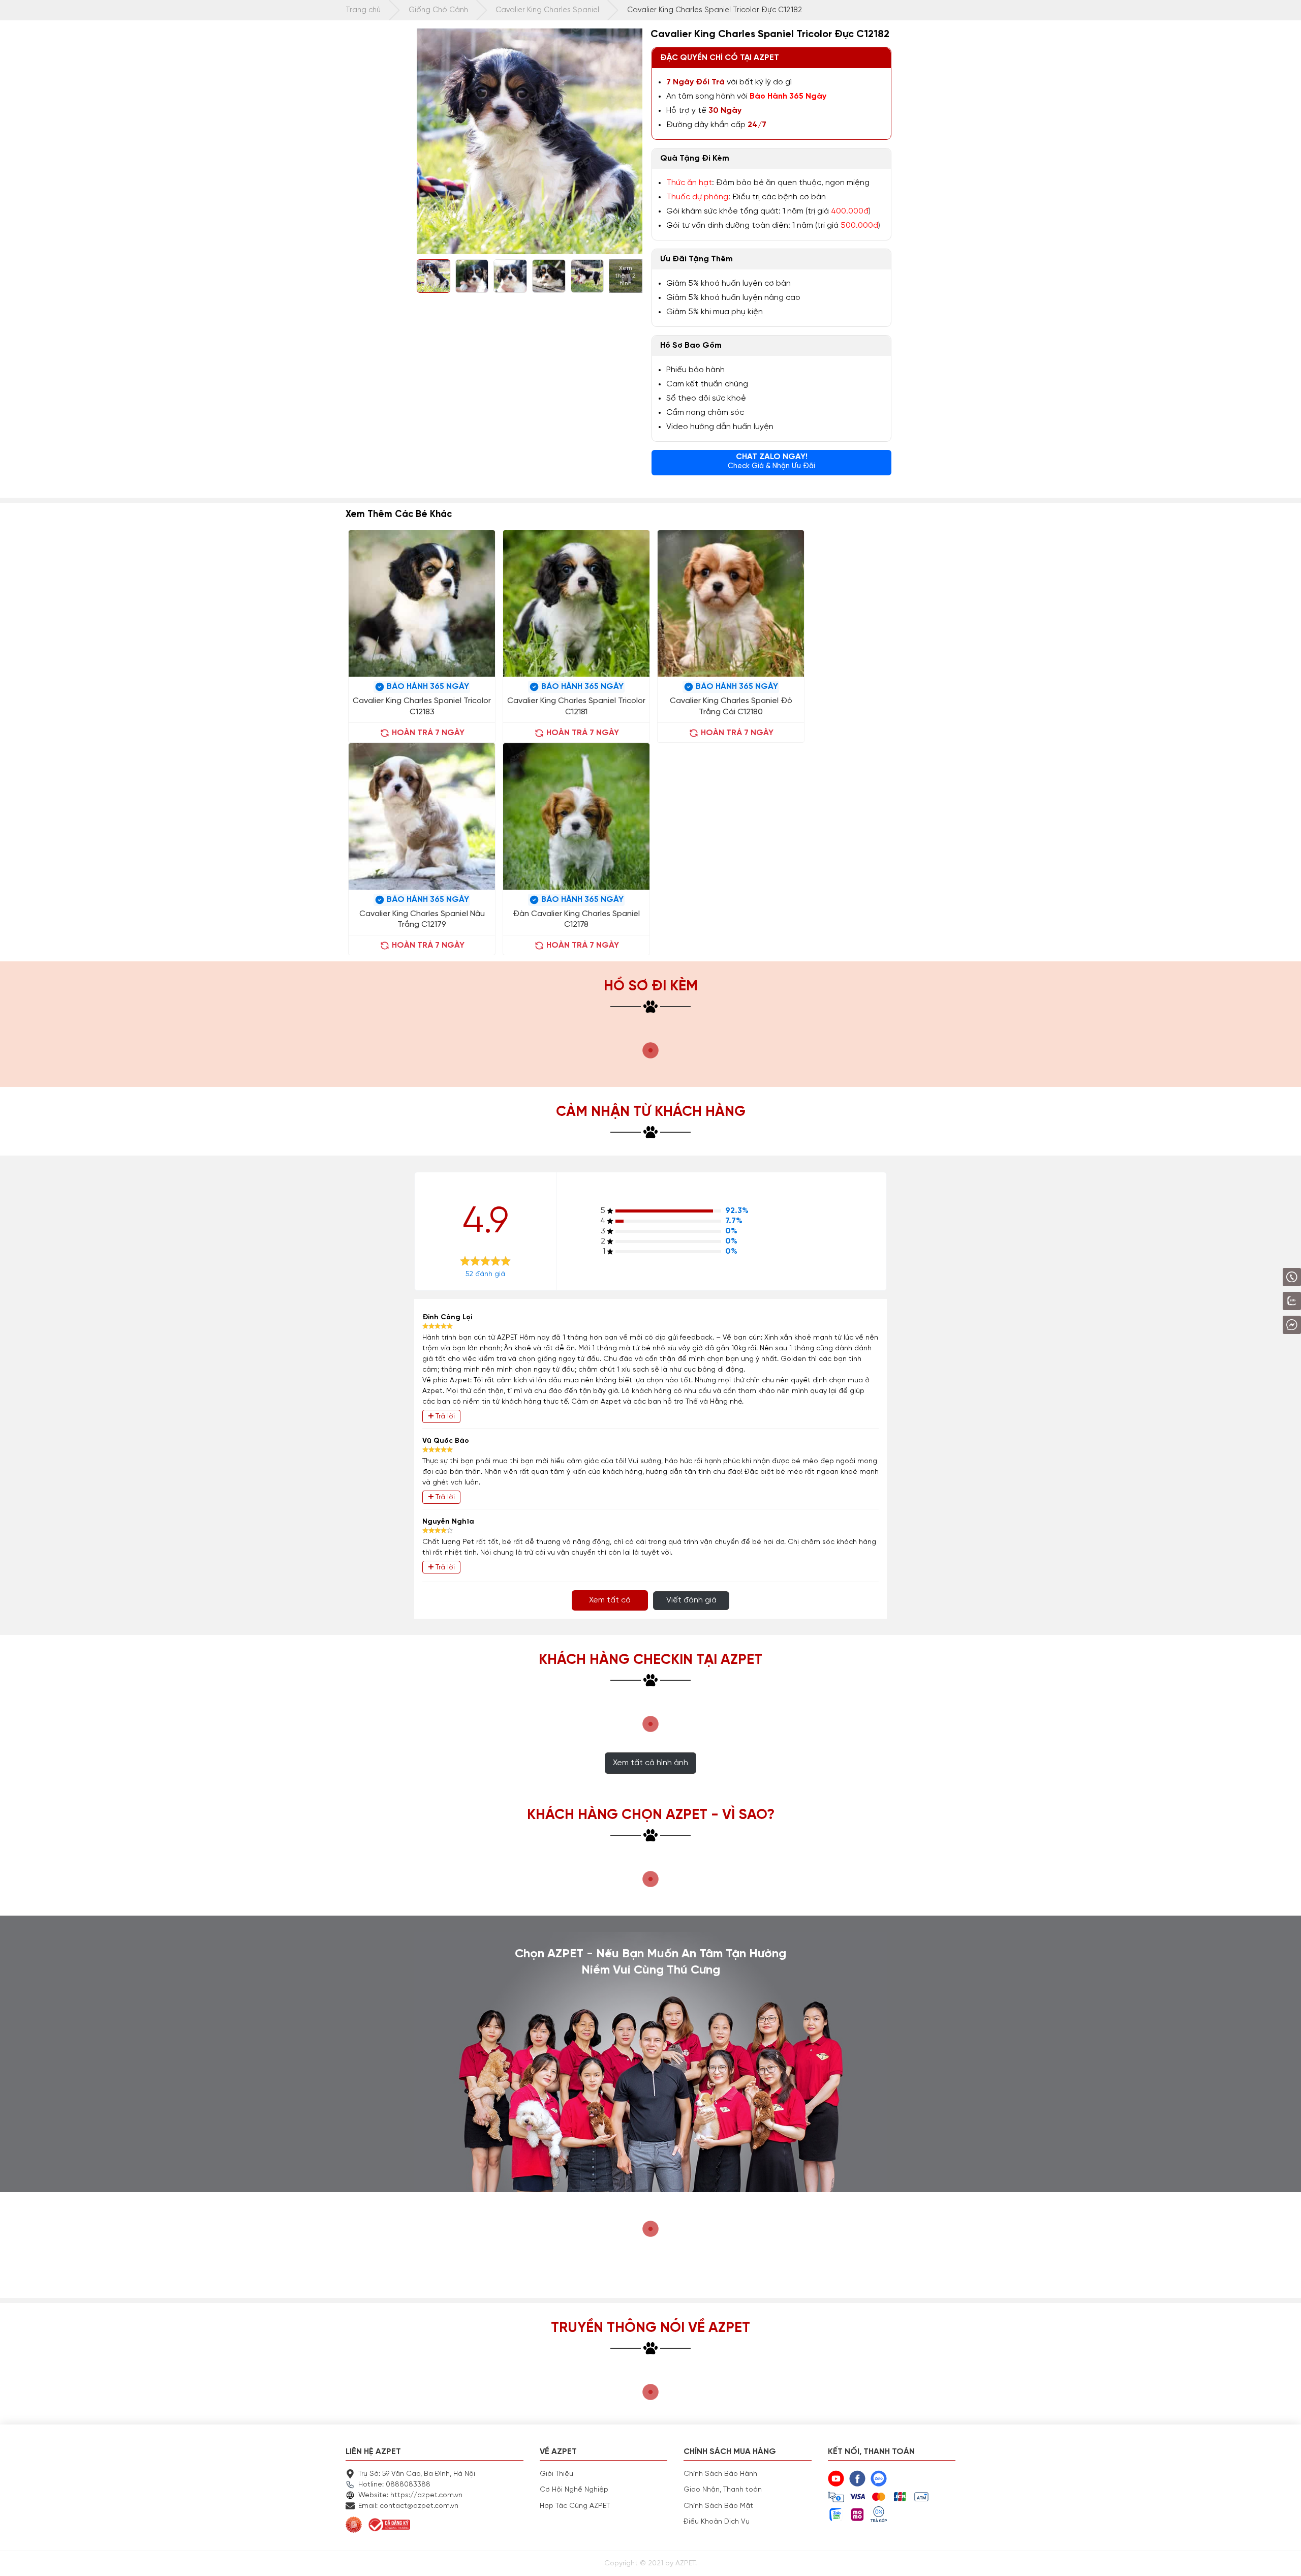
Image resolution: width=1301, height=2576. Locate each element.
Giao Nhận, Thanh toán (723, 2490)
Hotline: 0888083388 (394, 2484)
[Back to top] (1283, 2558)
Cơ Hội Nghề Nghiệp (574, 2490)
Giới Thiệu (556, 2474)
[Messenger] (1265, 1325)
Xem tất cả (610, 1600)
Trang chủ (363, 10)
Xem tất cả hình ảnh (650, 1763)
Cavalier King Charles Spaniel (547, 10)
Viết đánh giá (691, 1600)
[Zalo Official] (1263, 1301)
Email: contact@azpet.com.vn (408, 2506)
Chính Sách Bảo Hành (720, 2474)
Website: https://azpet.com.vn (410, 2495)
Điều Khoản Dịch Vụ (717, 2522)
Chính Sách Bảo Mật (718, 2506)
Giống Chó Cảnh (438, 10)
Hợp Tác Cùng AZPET (575, 2506)
